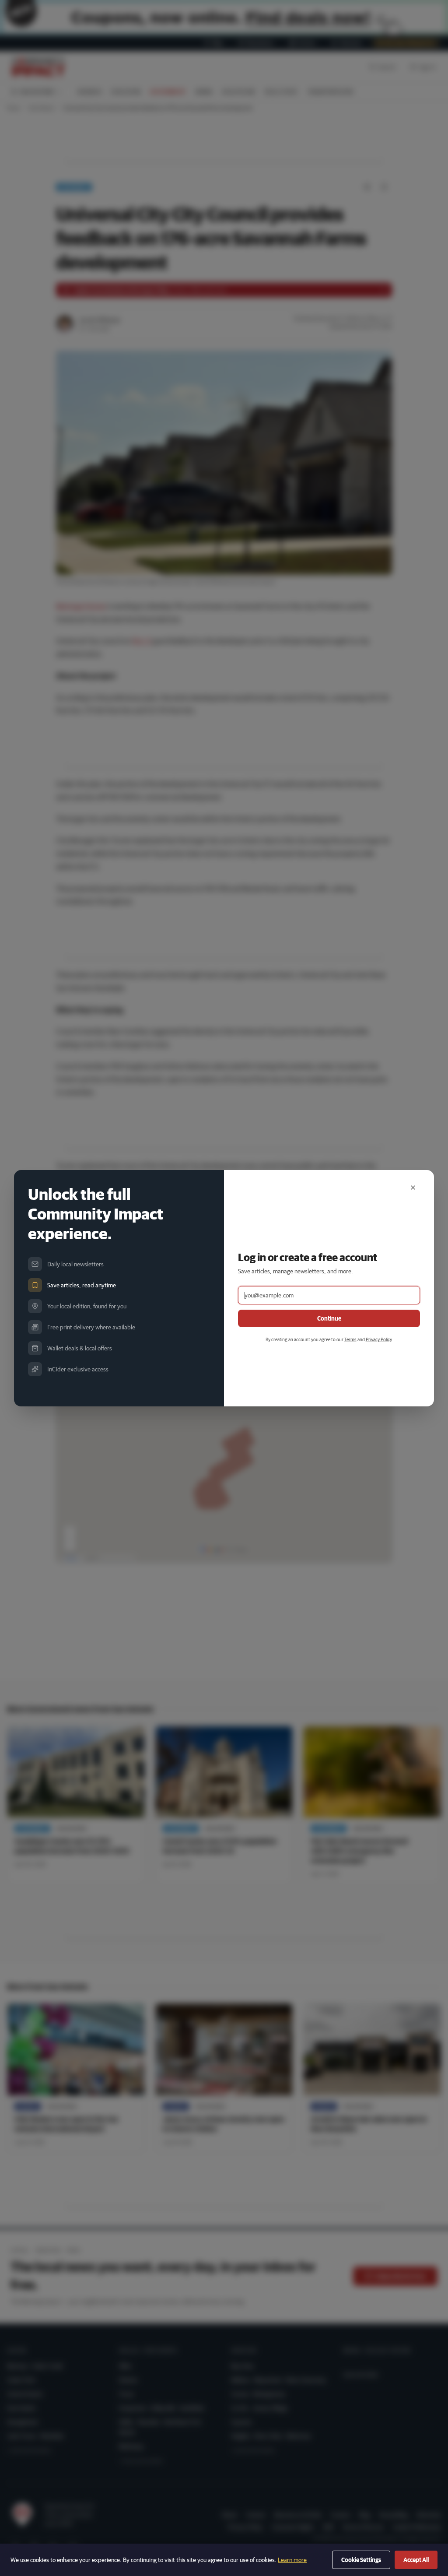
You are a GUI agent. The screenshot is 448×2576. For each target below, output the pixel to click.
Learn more (292, 2560)
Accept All (416, 2560)
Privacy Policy (379, 1339)
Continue (329, 1318)
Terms (350, 1339)
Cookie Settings (361, 2560)
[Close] (413, 1188)
